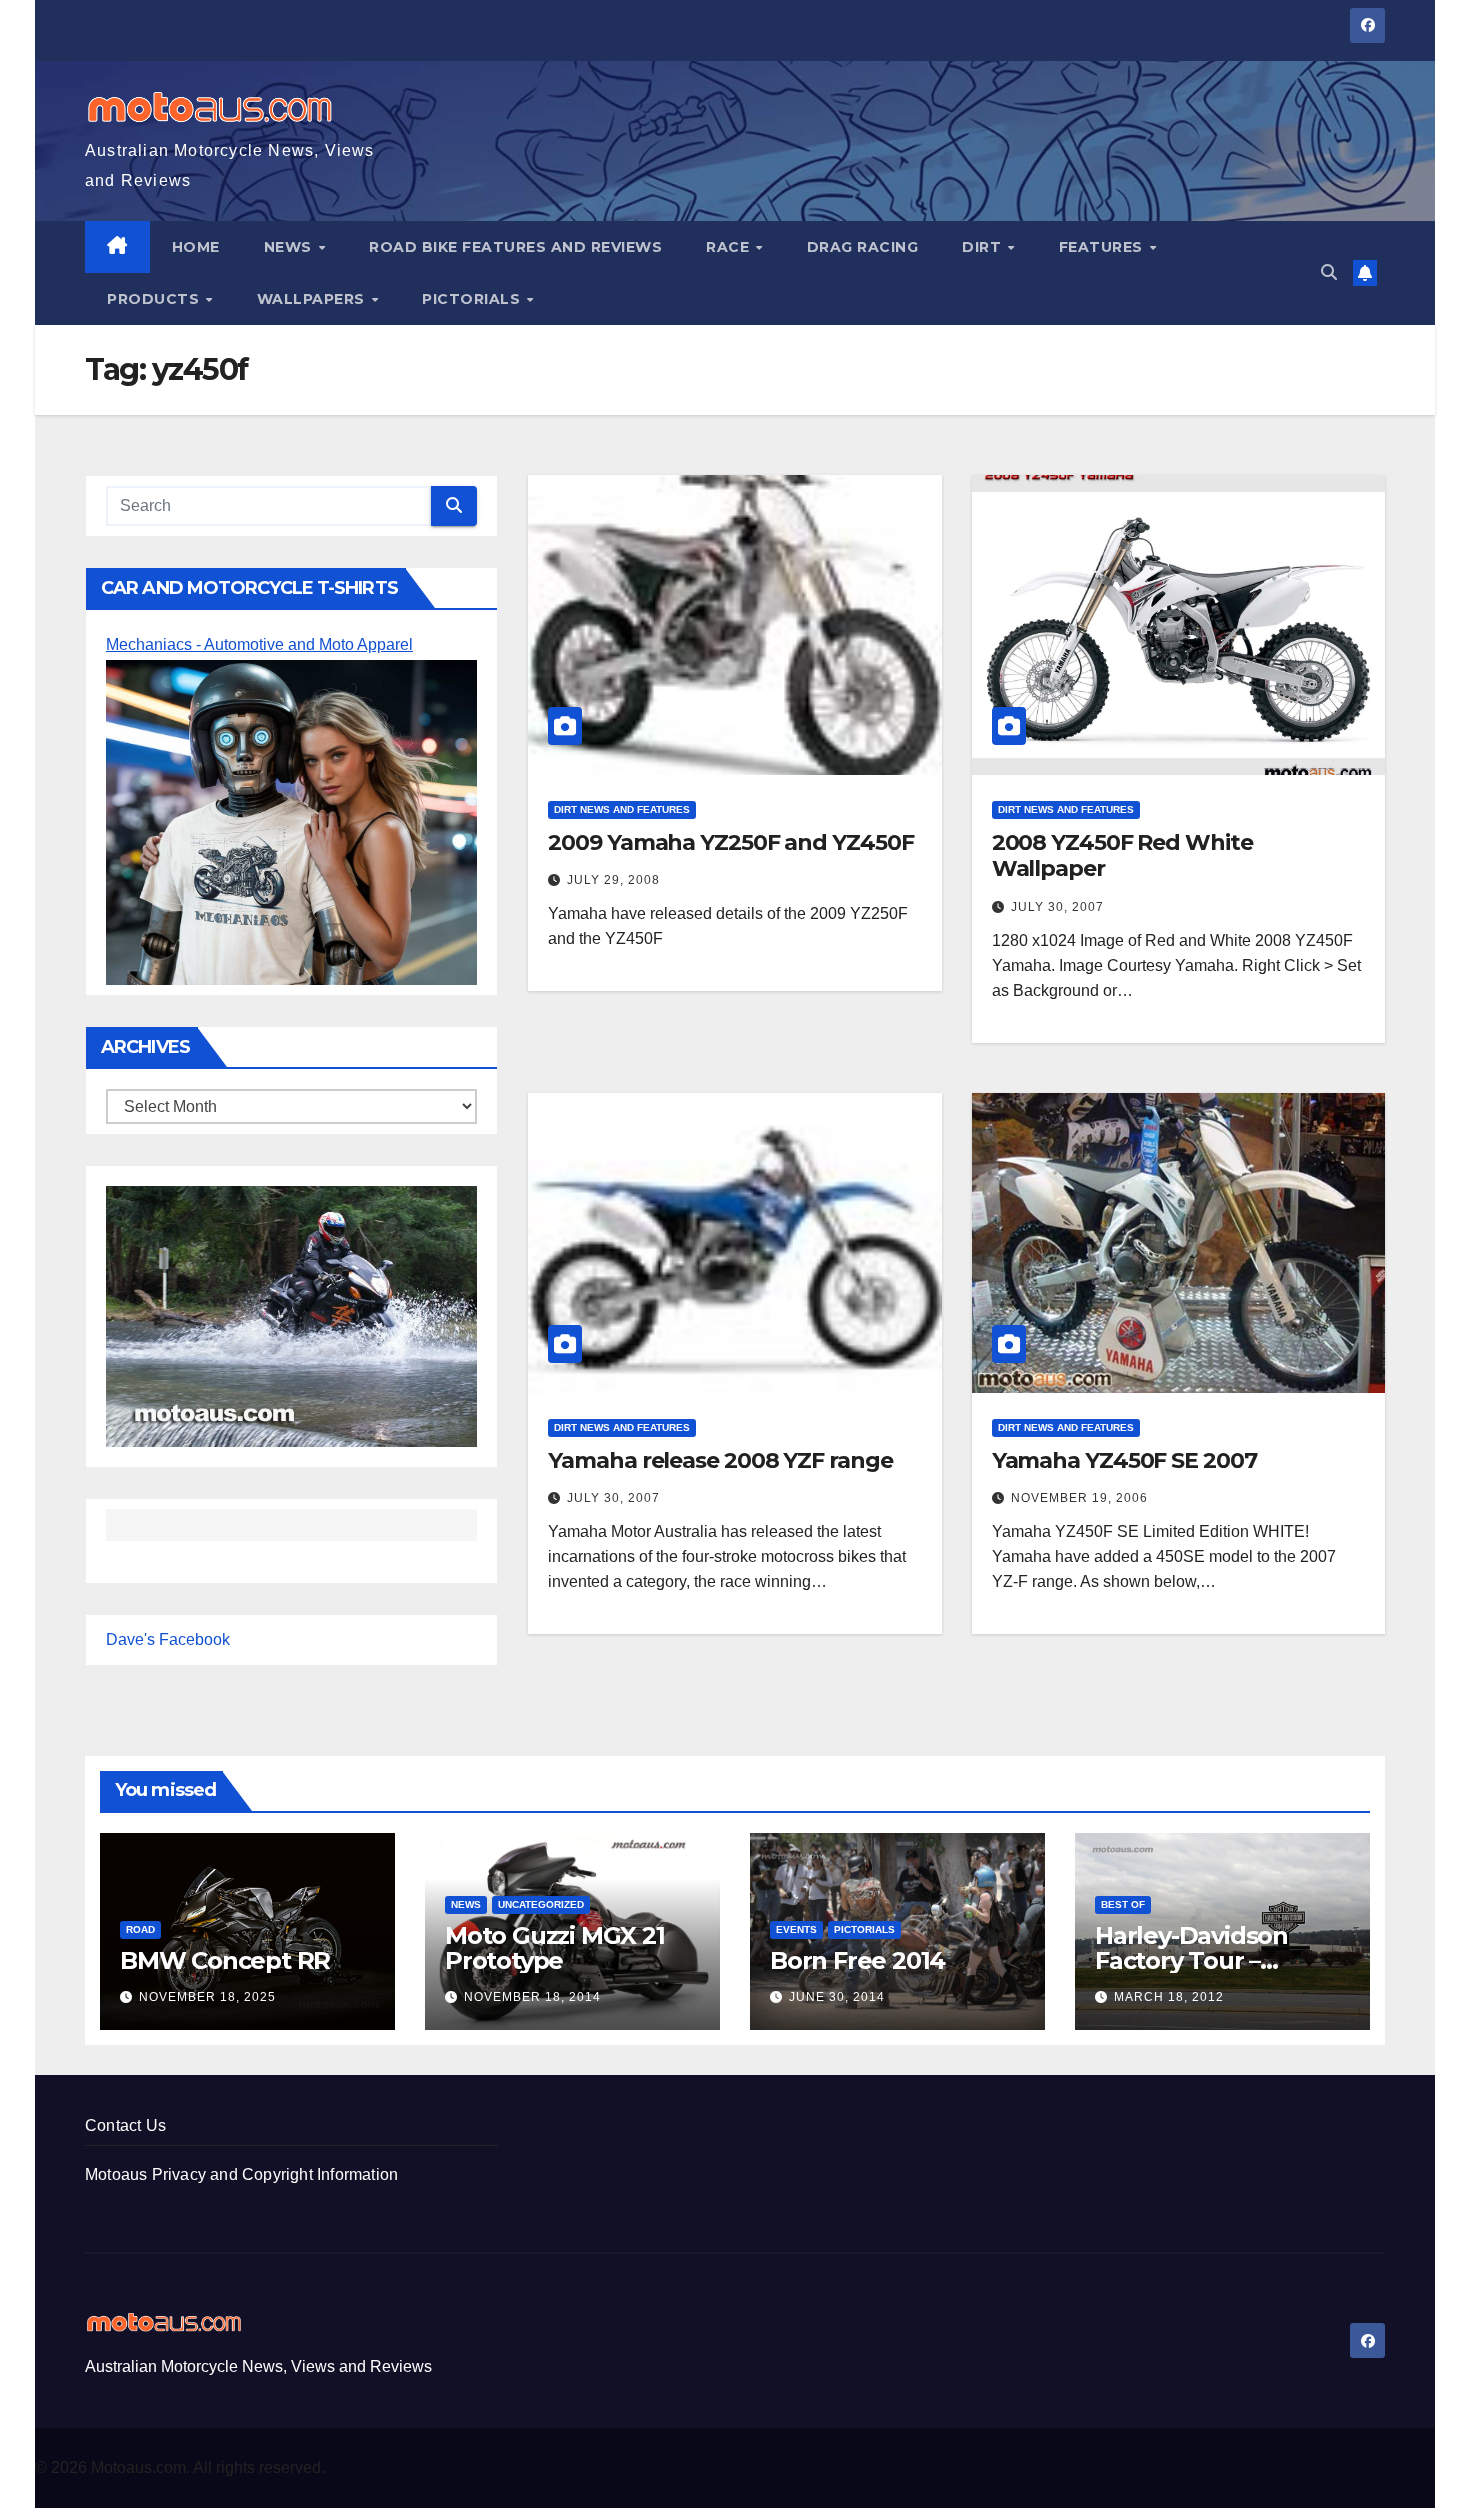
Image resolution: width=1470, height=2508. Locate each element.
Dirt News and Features (622, 809)
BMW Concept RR (225, 1960)
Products (155, 299)
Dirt (984, 247)
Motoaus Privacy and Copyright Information (241, 2174)
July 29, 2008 (613, 880)
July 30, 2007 (1057, 907)
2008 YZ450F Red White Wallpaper (1122, 855)
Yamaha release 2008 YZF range (720, 1460)
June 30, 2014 (837, 1997)
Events (796, 1929)
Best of (1123, 1904)
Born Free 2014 (857, 1960)
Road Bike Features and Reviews (515, 247)
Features (1103, 247)
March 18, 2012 (1169, 1997)
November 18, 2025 (207, 1997)
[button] (1329, 272)
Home (196, 247)
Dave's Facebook (168, 1639)
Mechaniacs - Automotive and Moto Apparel (259, 644)
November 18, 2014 (532, 1997)
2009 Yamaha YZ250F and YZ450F (730, 842)
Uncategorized (541, 1904)
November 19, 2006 (1079, 1498)
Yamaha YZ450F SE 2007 (1124, 1460)
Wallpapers (313, 299)
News (290, 247)
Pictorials (473, 299)
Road (140, 1929)
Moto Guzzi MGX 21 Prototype (555, 1948)
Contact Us (125, 2125)
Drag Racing (863, 247)
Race (730, 247)
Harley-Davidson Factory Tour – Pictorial (1191, 1960)
